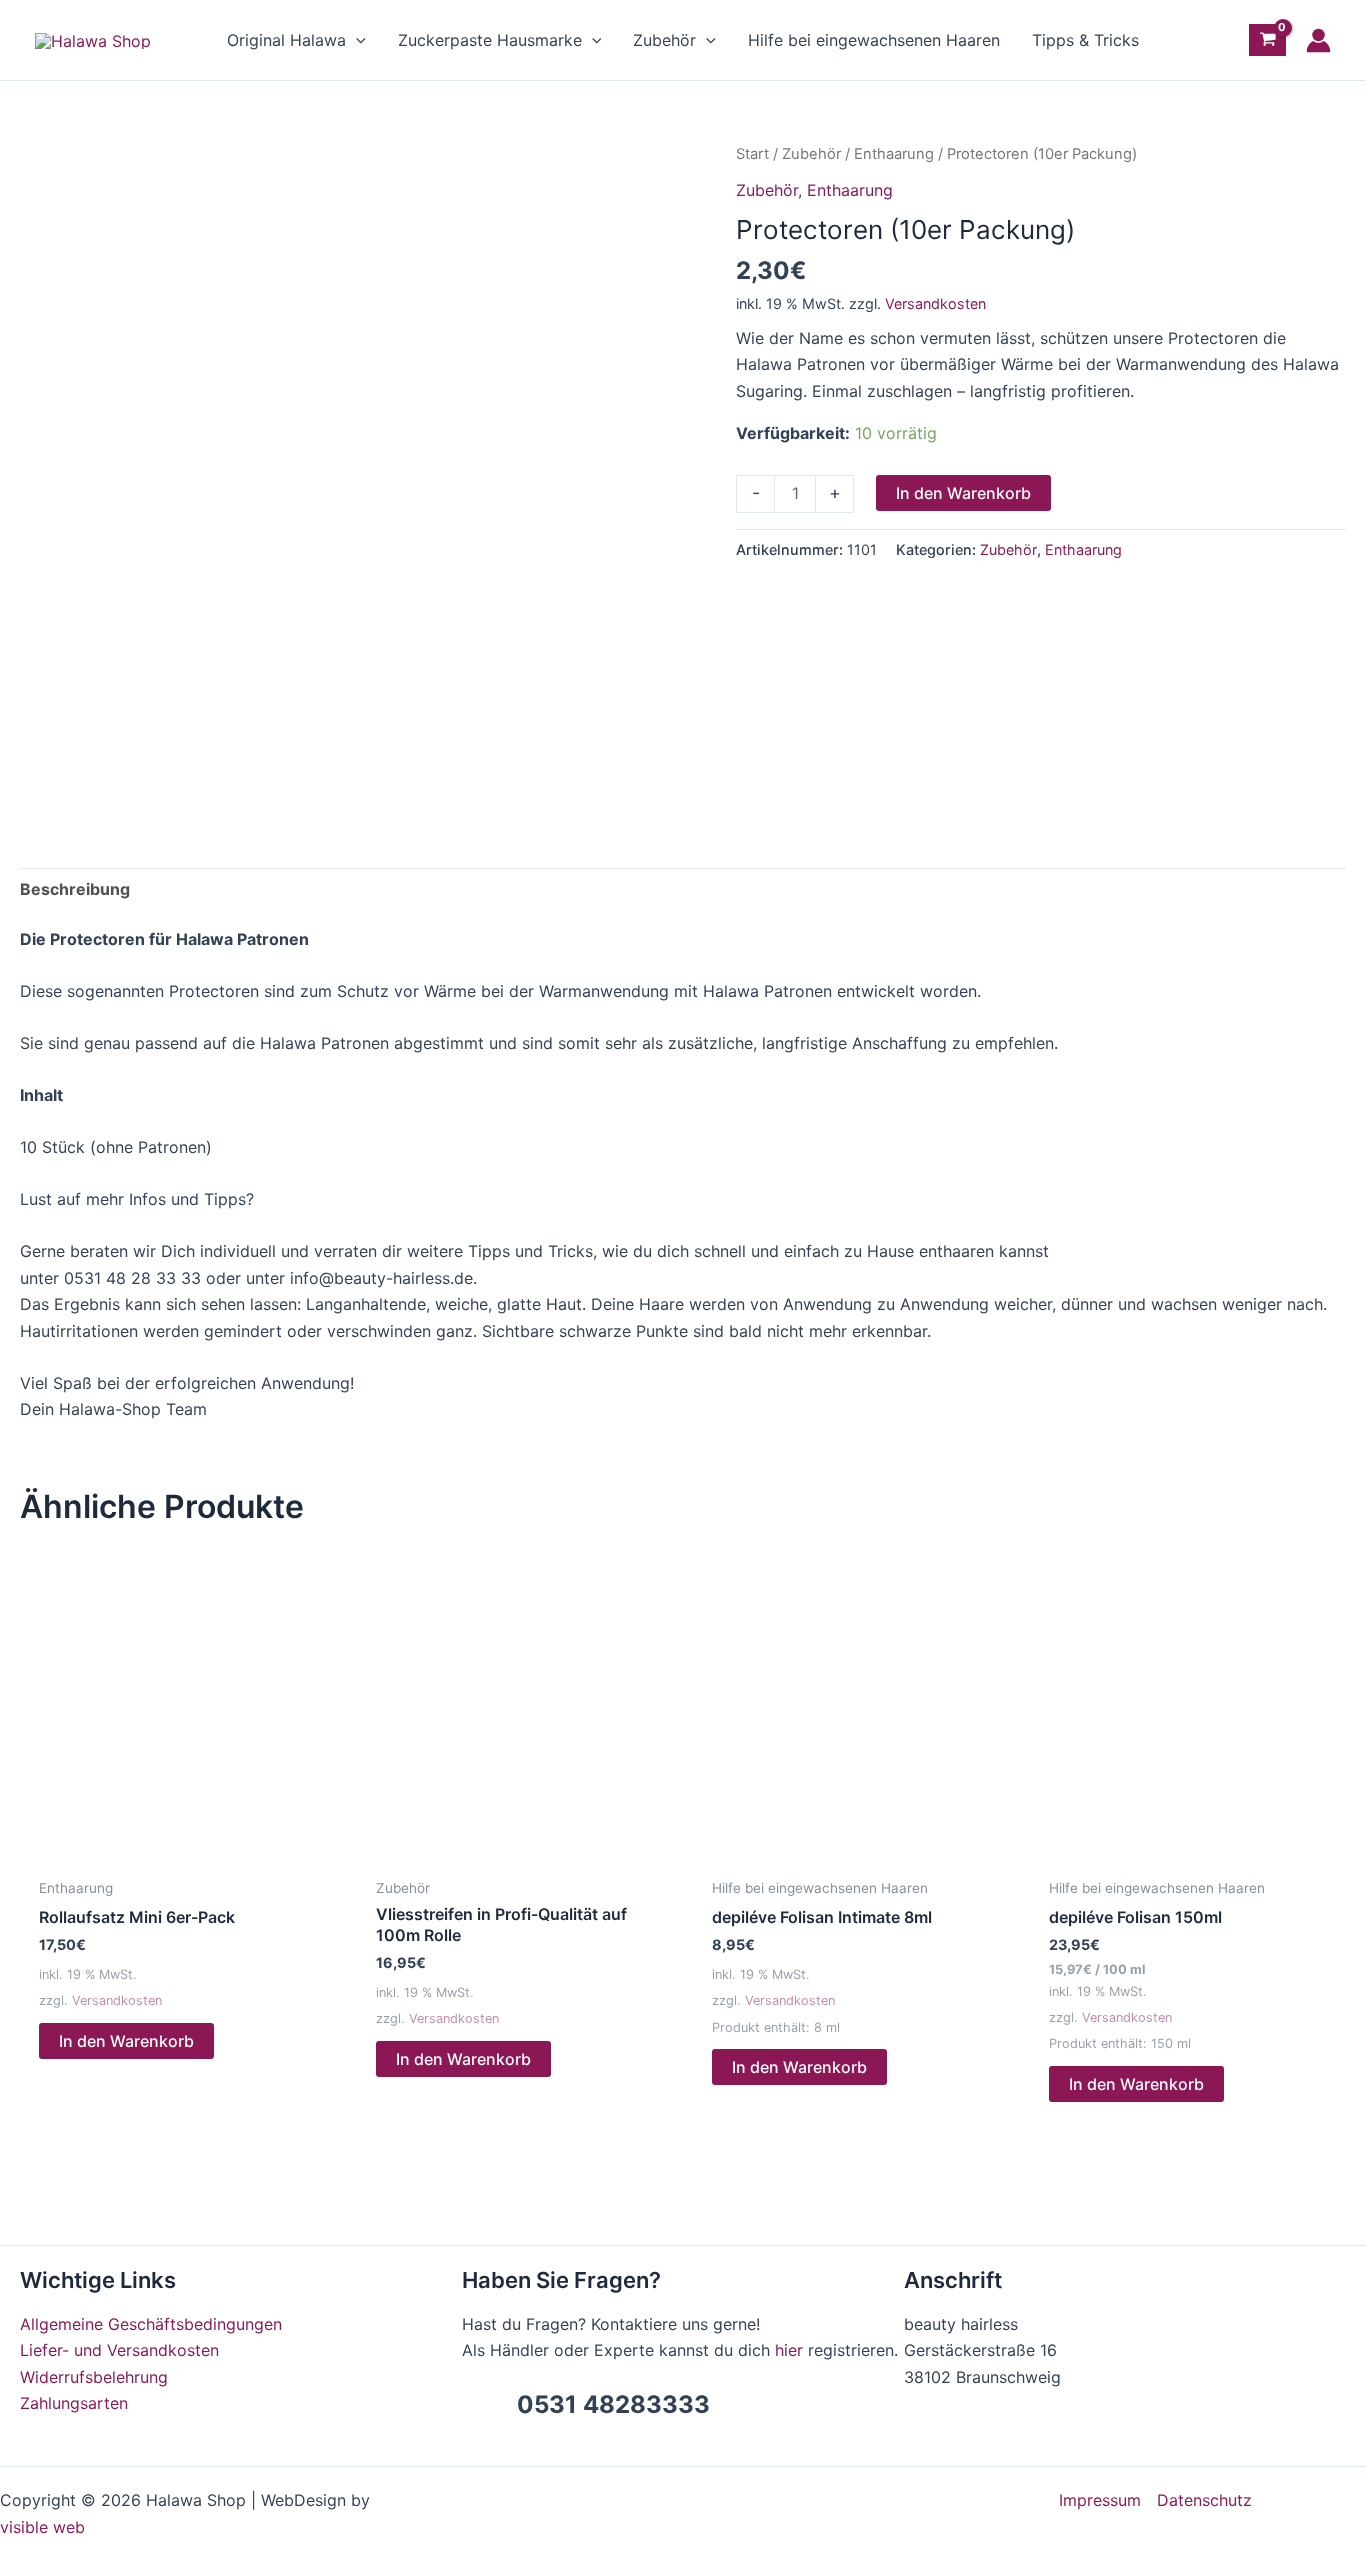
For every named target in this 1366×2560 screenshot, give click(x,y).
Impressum (1100, 2500)
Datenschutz (1204, 2500)
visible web (42, 2527)
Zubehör (664, 40)
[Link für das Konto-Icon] (1318, 40)
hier (789, 2350)
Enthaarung (894, 154)
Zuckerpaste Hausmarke (490, 40)
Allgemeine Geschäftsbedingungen (151, 2324)
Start (752, 154)
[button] (356, 40)
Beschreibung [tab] (75, 889)
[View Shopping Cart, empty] (1267, 40)
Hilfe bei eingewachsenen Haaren (874, 40)
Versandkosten (935, 303)
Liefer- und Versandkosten (119, 2350)
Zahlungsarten (74, 2403)
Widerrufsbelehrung (94, 2377)
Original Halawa (286, 40)
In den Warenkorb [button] (126, 2041)
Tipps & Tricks (1085, 40)
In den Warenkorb (963, 493)
